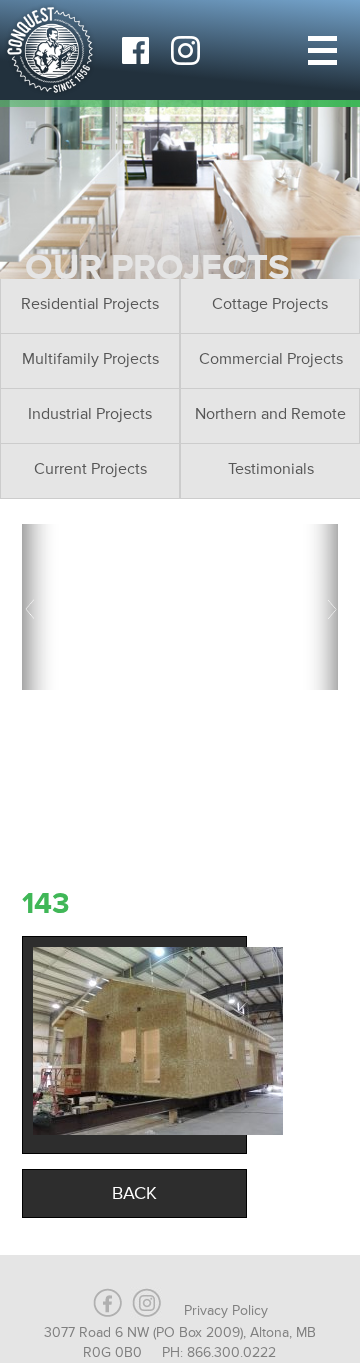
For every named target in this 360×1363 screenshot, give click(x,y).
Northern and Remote (270, 414)
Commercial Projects (271, 359)
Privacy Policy (226, 1310)
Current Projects (90, 469)
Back (134, 1193)
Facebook (135, 50)
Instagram (185, 50)
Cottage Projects (270, 304)
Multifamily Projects (90, 359)
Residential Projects (90, 304)
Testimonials (271, 469)
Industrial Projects (90, 414)
